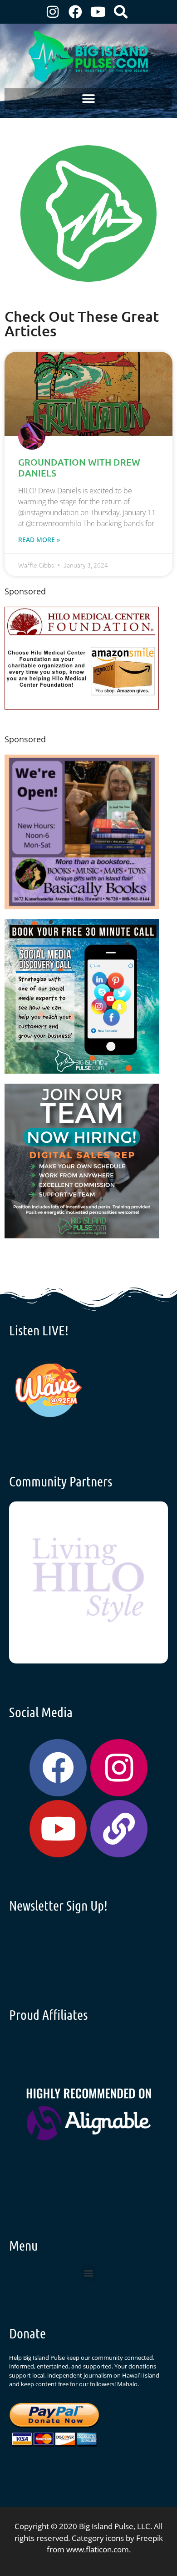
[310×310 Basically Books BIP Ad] (82, 906)
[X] (82, 707)
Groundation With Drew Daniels (79, 467)
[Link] (119, 1829)
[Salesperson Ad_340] (82, 1235)
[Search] (121, 12)
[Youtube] (98, 12)
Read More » (39, 540)
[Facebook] (75, 12)
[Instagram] (53, 12)
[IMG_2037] (82, 1071)
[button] (89, 99)
